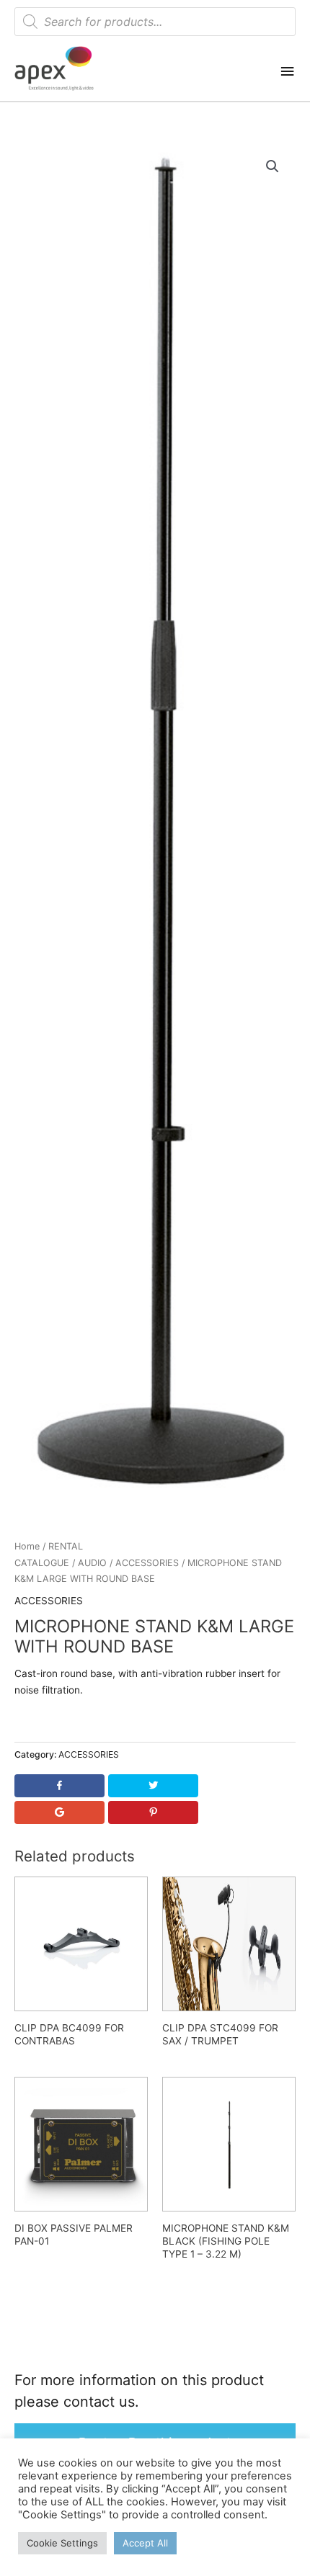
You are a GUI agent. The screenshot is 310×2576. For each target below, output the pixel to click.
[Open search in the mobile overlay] (155, 22)
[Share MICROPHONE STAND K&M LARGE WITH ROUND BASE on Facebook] (59, 1786)
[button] (273, 166)
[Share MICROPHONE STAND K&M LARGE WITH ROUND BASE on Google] (59, 1812)
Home (27, 1546)
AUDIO (92, 1563)
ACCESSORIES (147, 1563)
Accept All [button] (145, 2543)
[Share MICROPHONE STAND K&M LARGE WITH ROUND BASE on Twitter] (153, 1786)
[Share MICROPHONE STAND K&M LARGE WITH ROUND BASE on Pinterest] (153, 1812)
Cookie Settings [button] (62, 2543)
